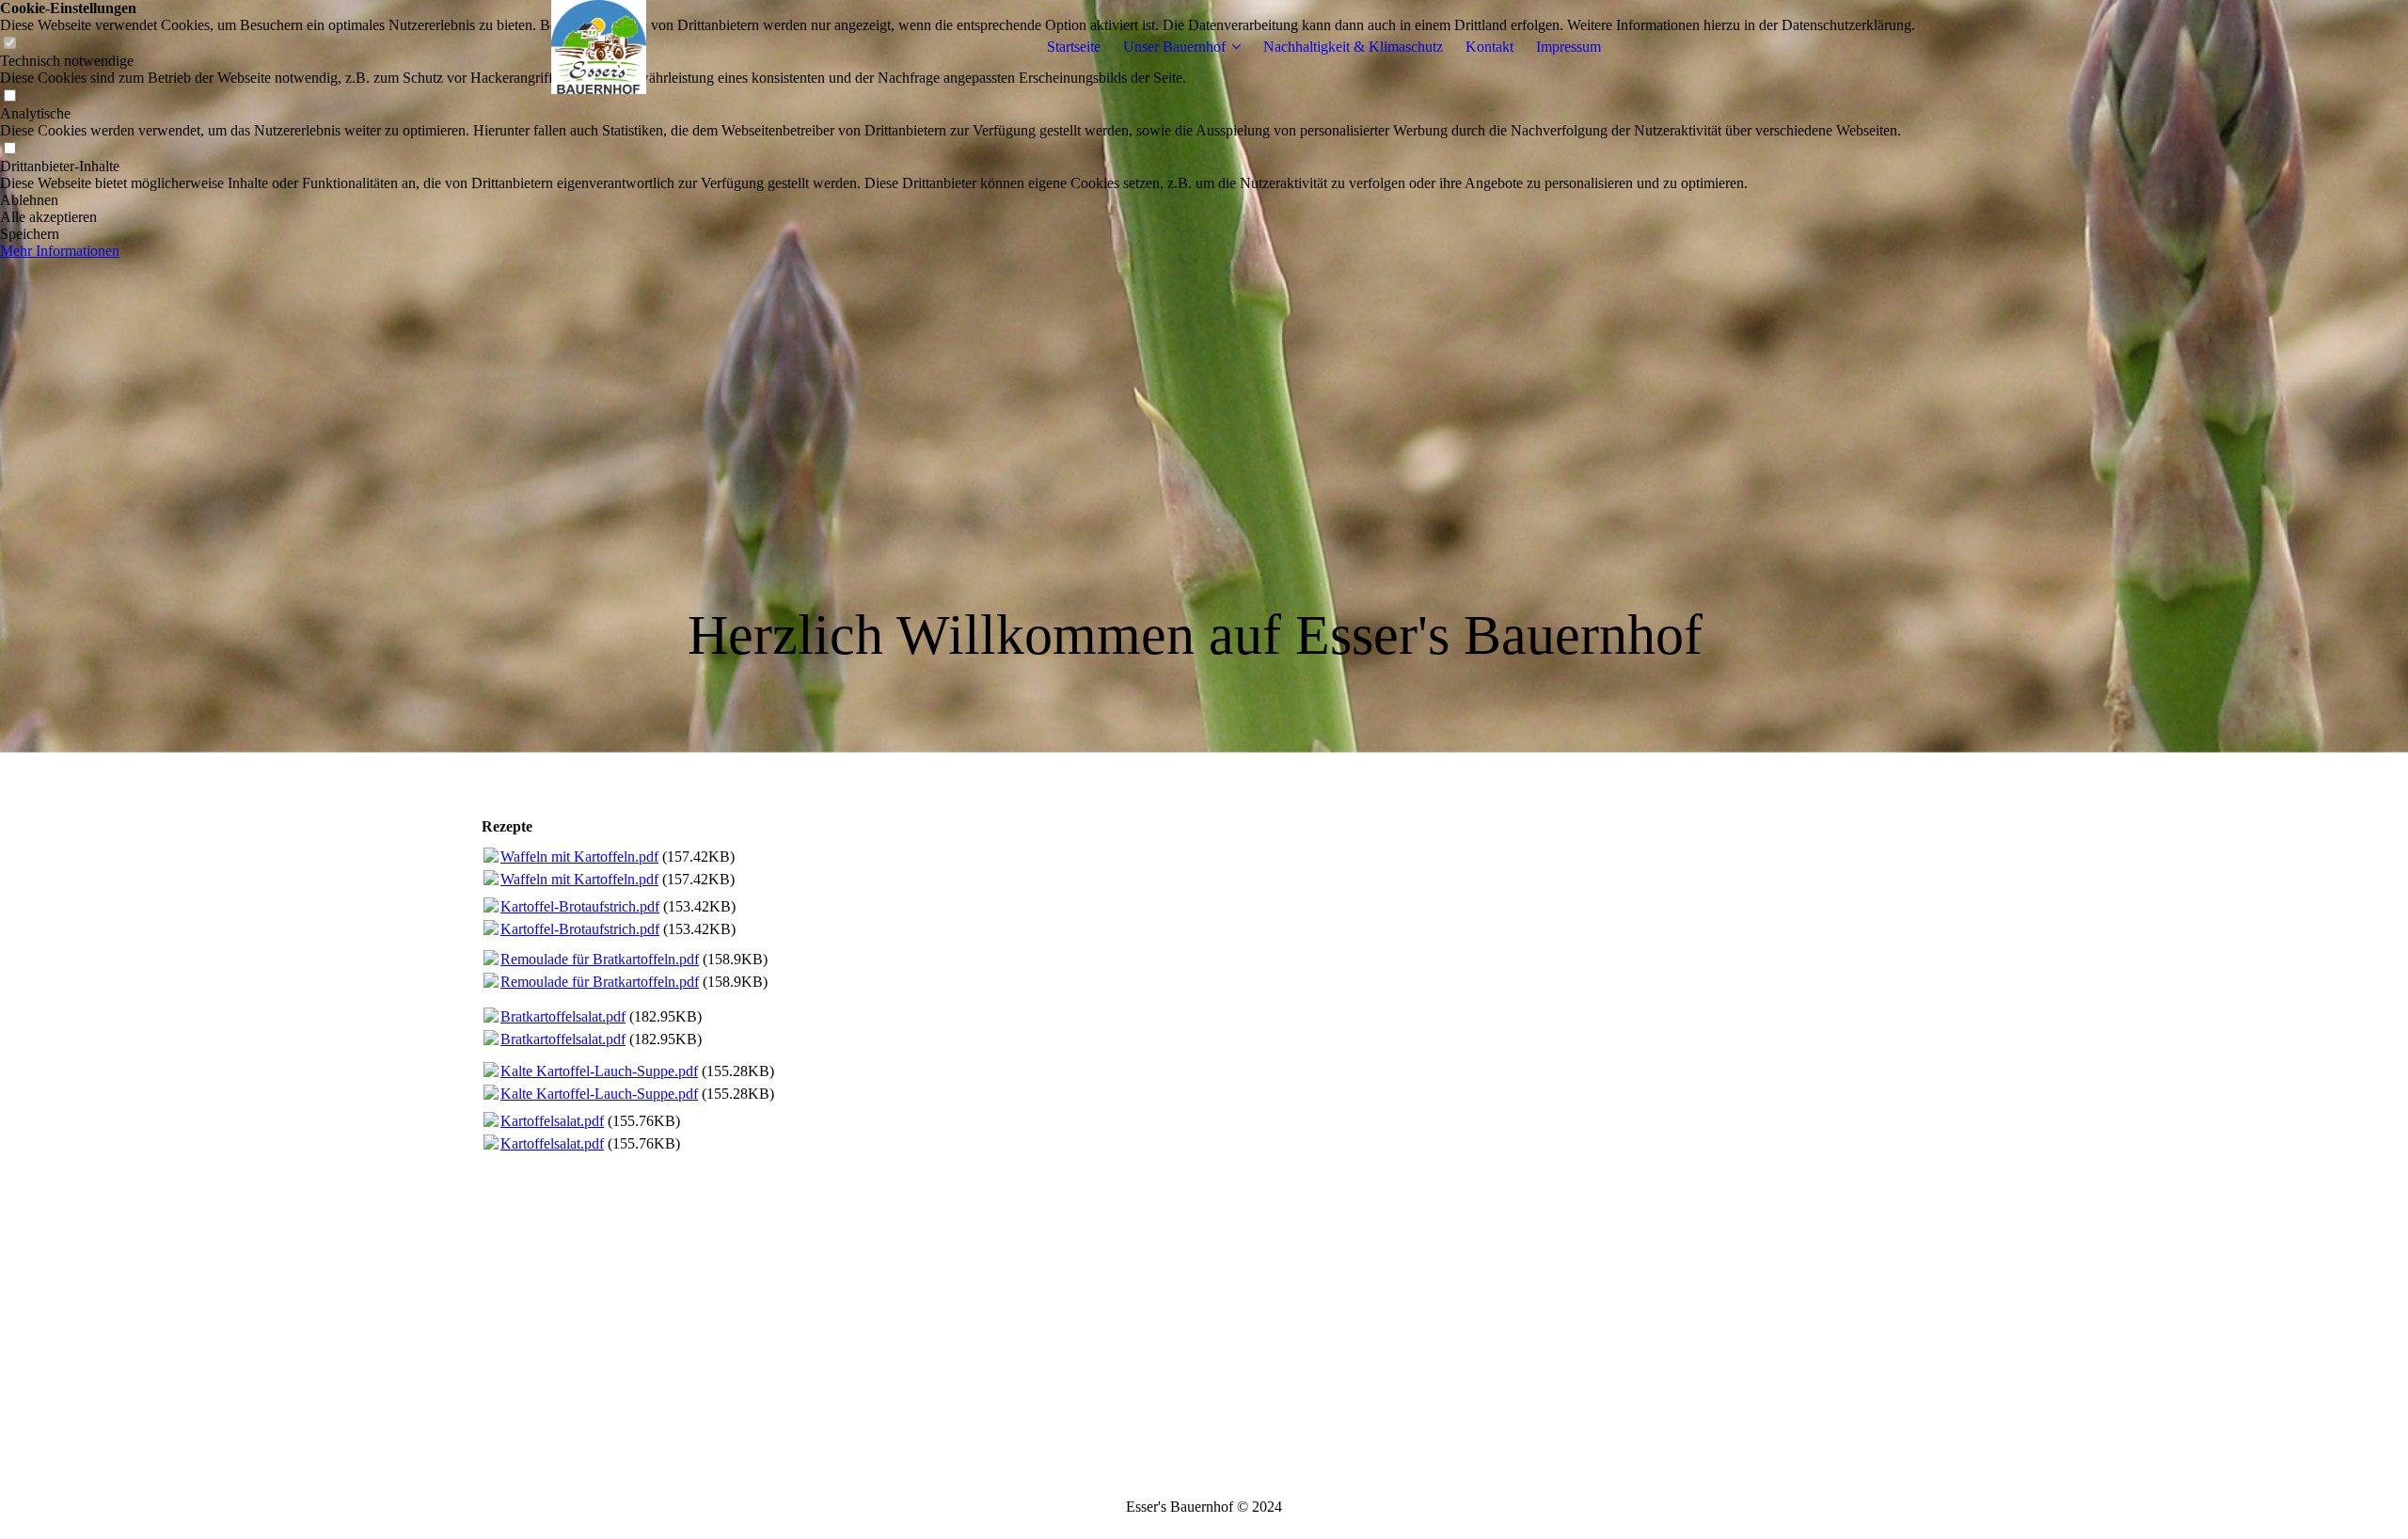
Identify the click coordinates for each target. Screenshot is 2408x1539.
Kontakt (1489, 47)
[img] (599, 47)
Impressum (1568, 47)
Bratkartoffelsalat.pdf (563, 1016)
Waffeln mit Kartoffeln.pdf (579, 857)
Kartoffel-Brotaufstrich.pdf (580, 906)
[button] (958, 200)
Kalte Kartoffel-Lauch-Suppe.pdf (599, 1071)
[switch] (9, 96)
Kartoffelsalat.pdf (552, 1121)
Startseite (1074, 47)
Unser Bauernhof (1174, 47)
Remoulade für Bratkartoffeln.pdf (600, 959)
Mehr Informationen (60, 251)
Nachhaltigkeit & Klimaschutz (1353, 47)
